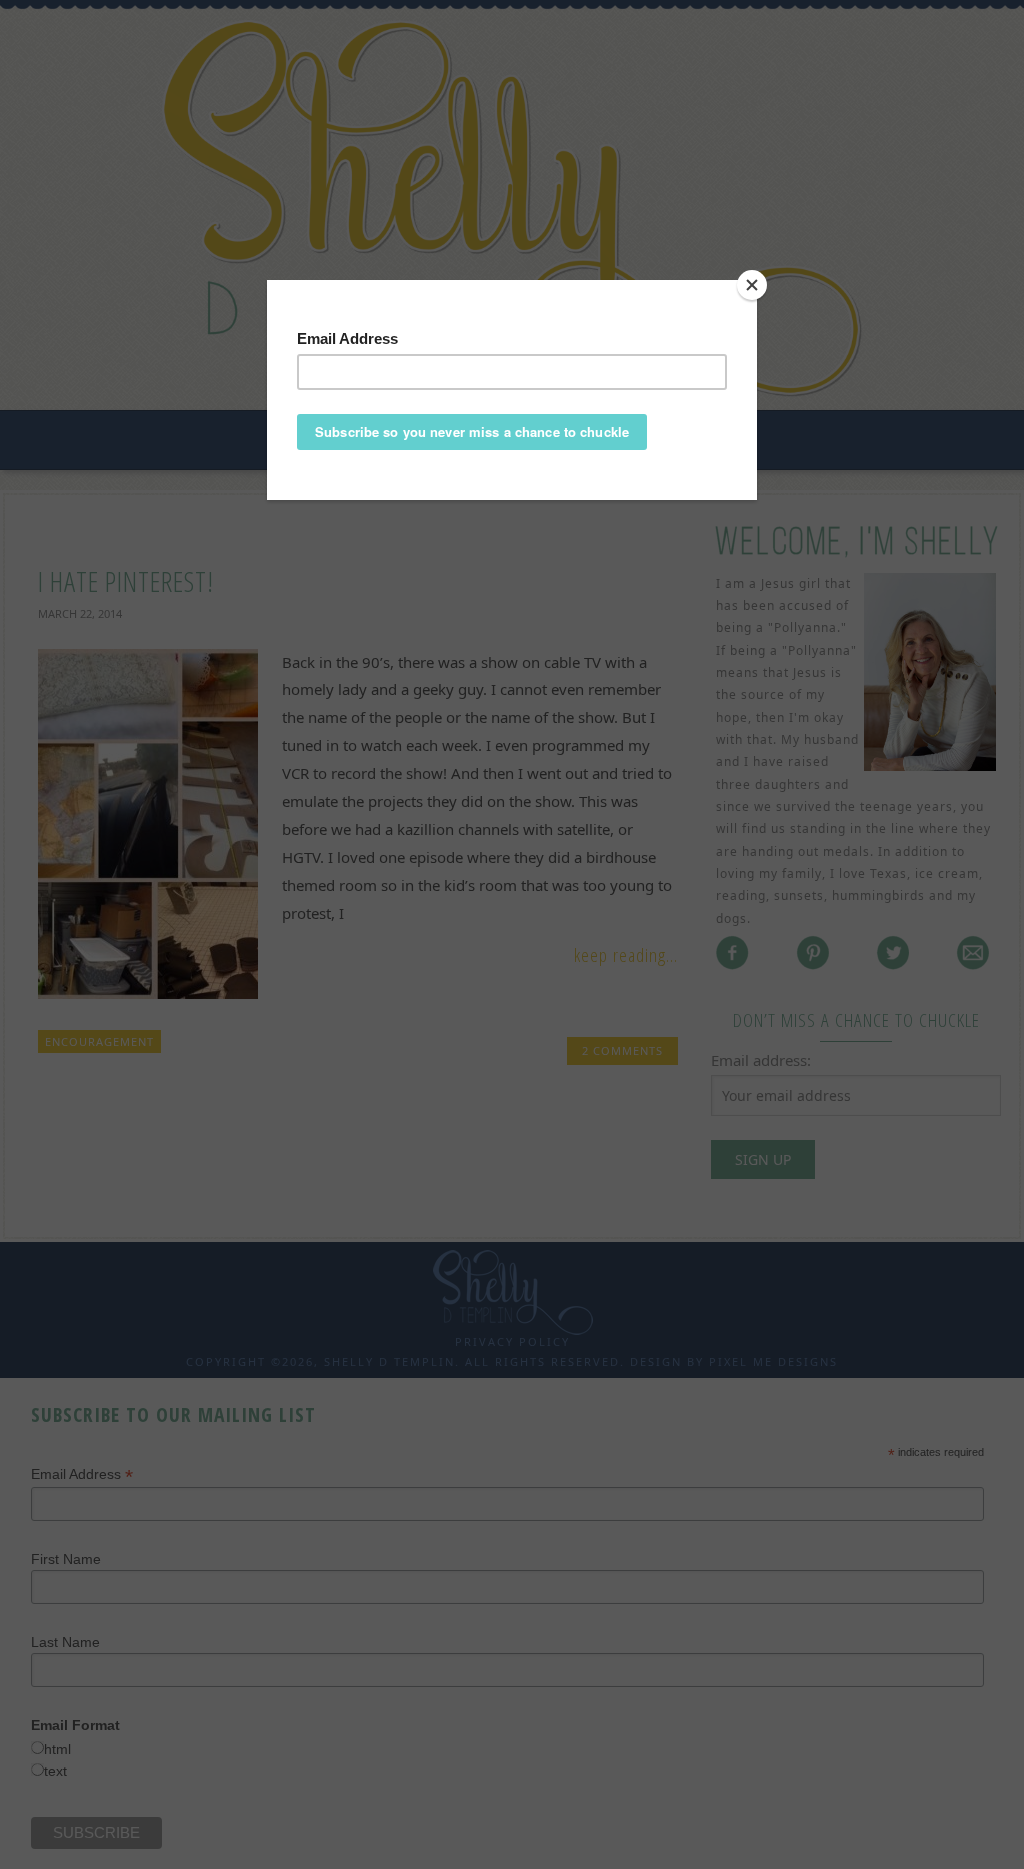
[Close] (752, 285)
